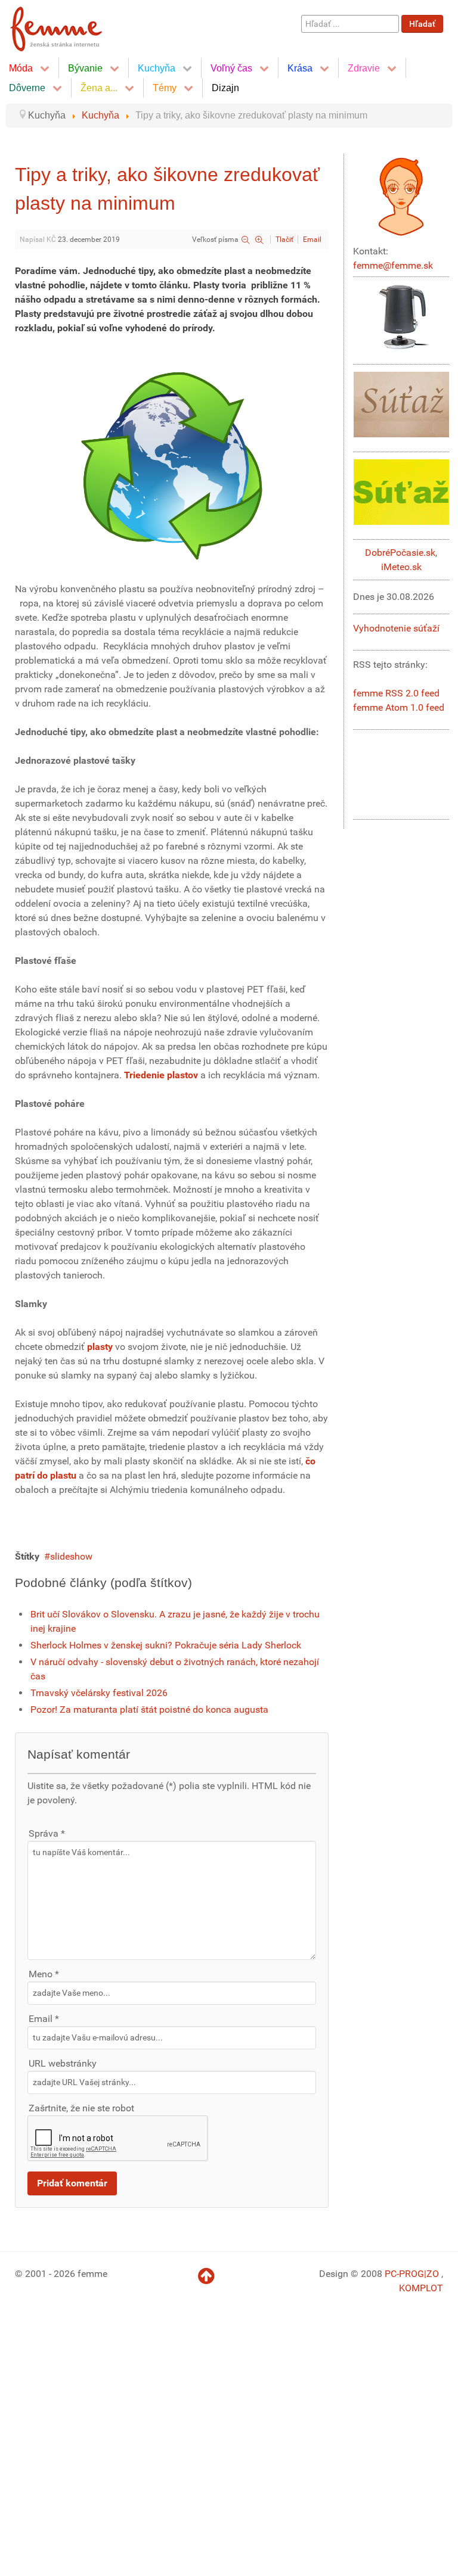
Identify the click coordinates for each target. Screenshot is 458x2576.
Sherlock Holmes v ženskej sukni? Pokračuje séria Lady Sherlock (166, 1645)
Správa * (47, 1833)
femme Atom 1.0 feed (399, 707)
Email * (44, 2019)
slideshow (71, 1556)
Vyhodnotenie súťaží (396, 628)
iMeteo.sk (401, 567)
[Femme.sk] (69, 25)
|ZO (433, 2274)
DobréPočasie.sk (400, 553)
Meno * (44, 1974)
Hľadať (422, 24)
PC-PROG (404, 2274)
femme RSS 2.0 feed (396, 693)
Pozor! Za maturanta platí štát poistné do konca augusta (149, 1709)
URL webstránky (63, 2063)
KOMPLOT (421, 2288)
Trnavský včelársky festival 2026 (99, 1693)
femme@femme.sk (393, 265)
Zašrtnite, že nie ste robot (81, 2108)
